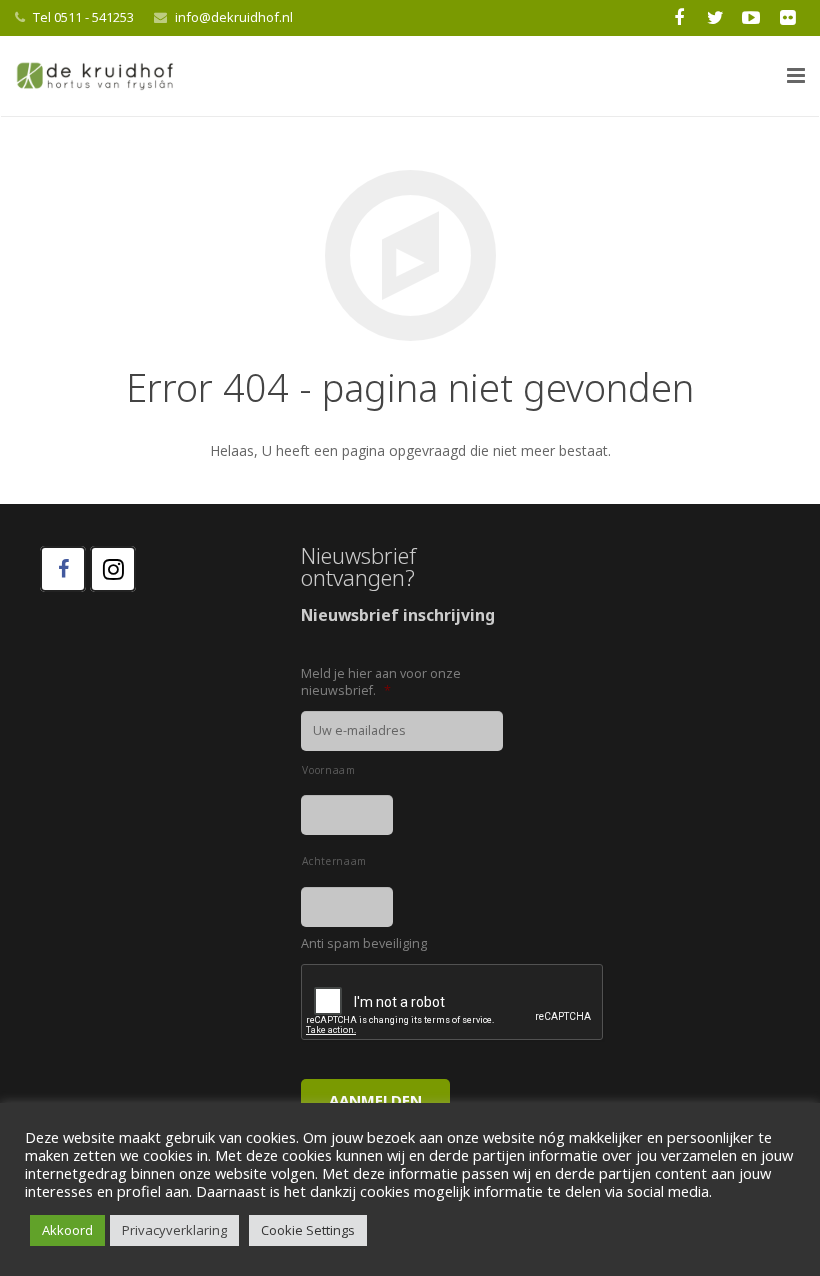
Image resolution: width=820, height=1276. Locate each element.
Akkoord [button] (67, 1230)
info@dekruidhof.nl (234, 17)
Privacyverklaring (174, 1230)
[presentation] (453, 1003)
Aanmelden (375, 1100)
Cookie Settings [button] (308, 1230)
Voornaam (328, 770)
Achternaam (334, 861)
